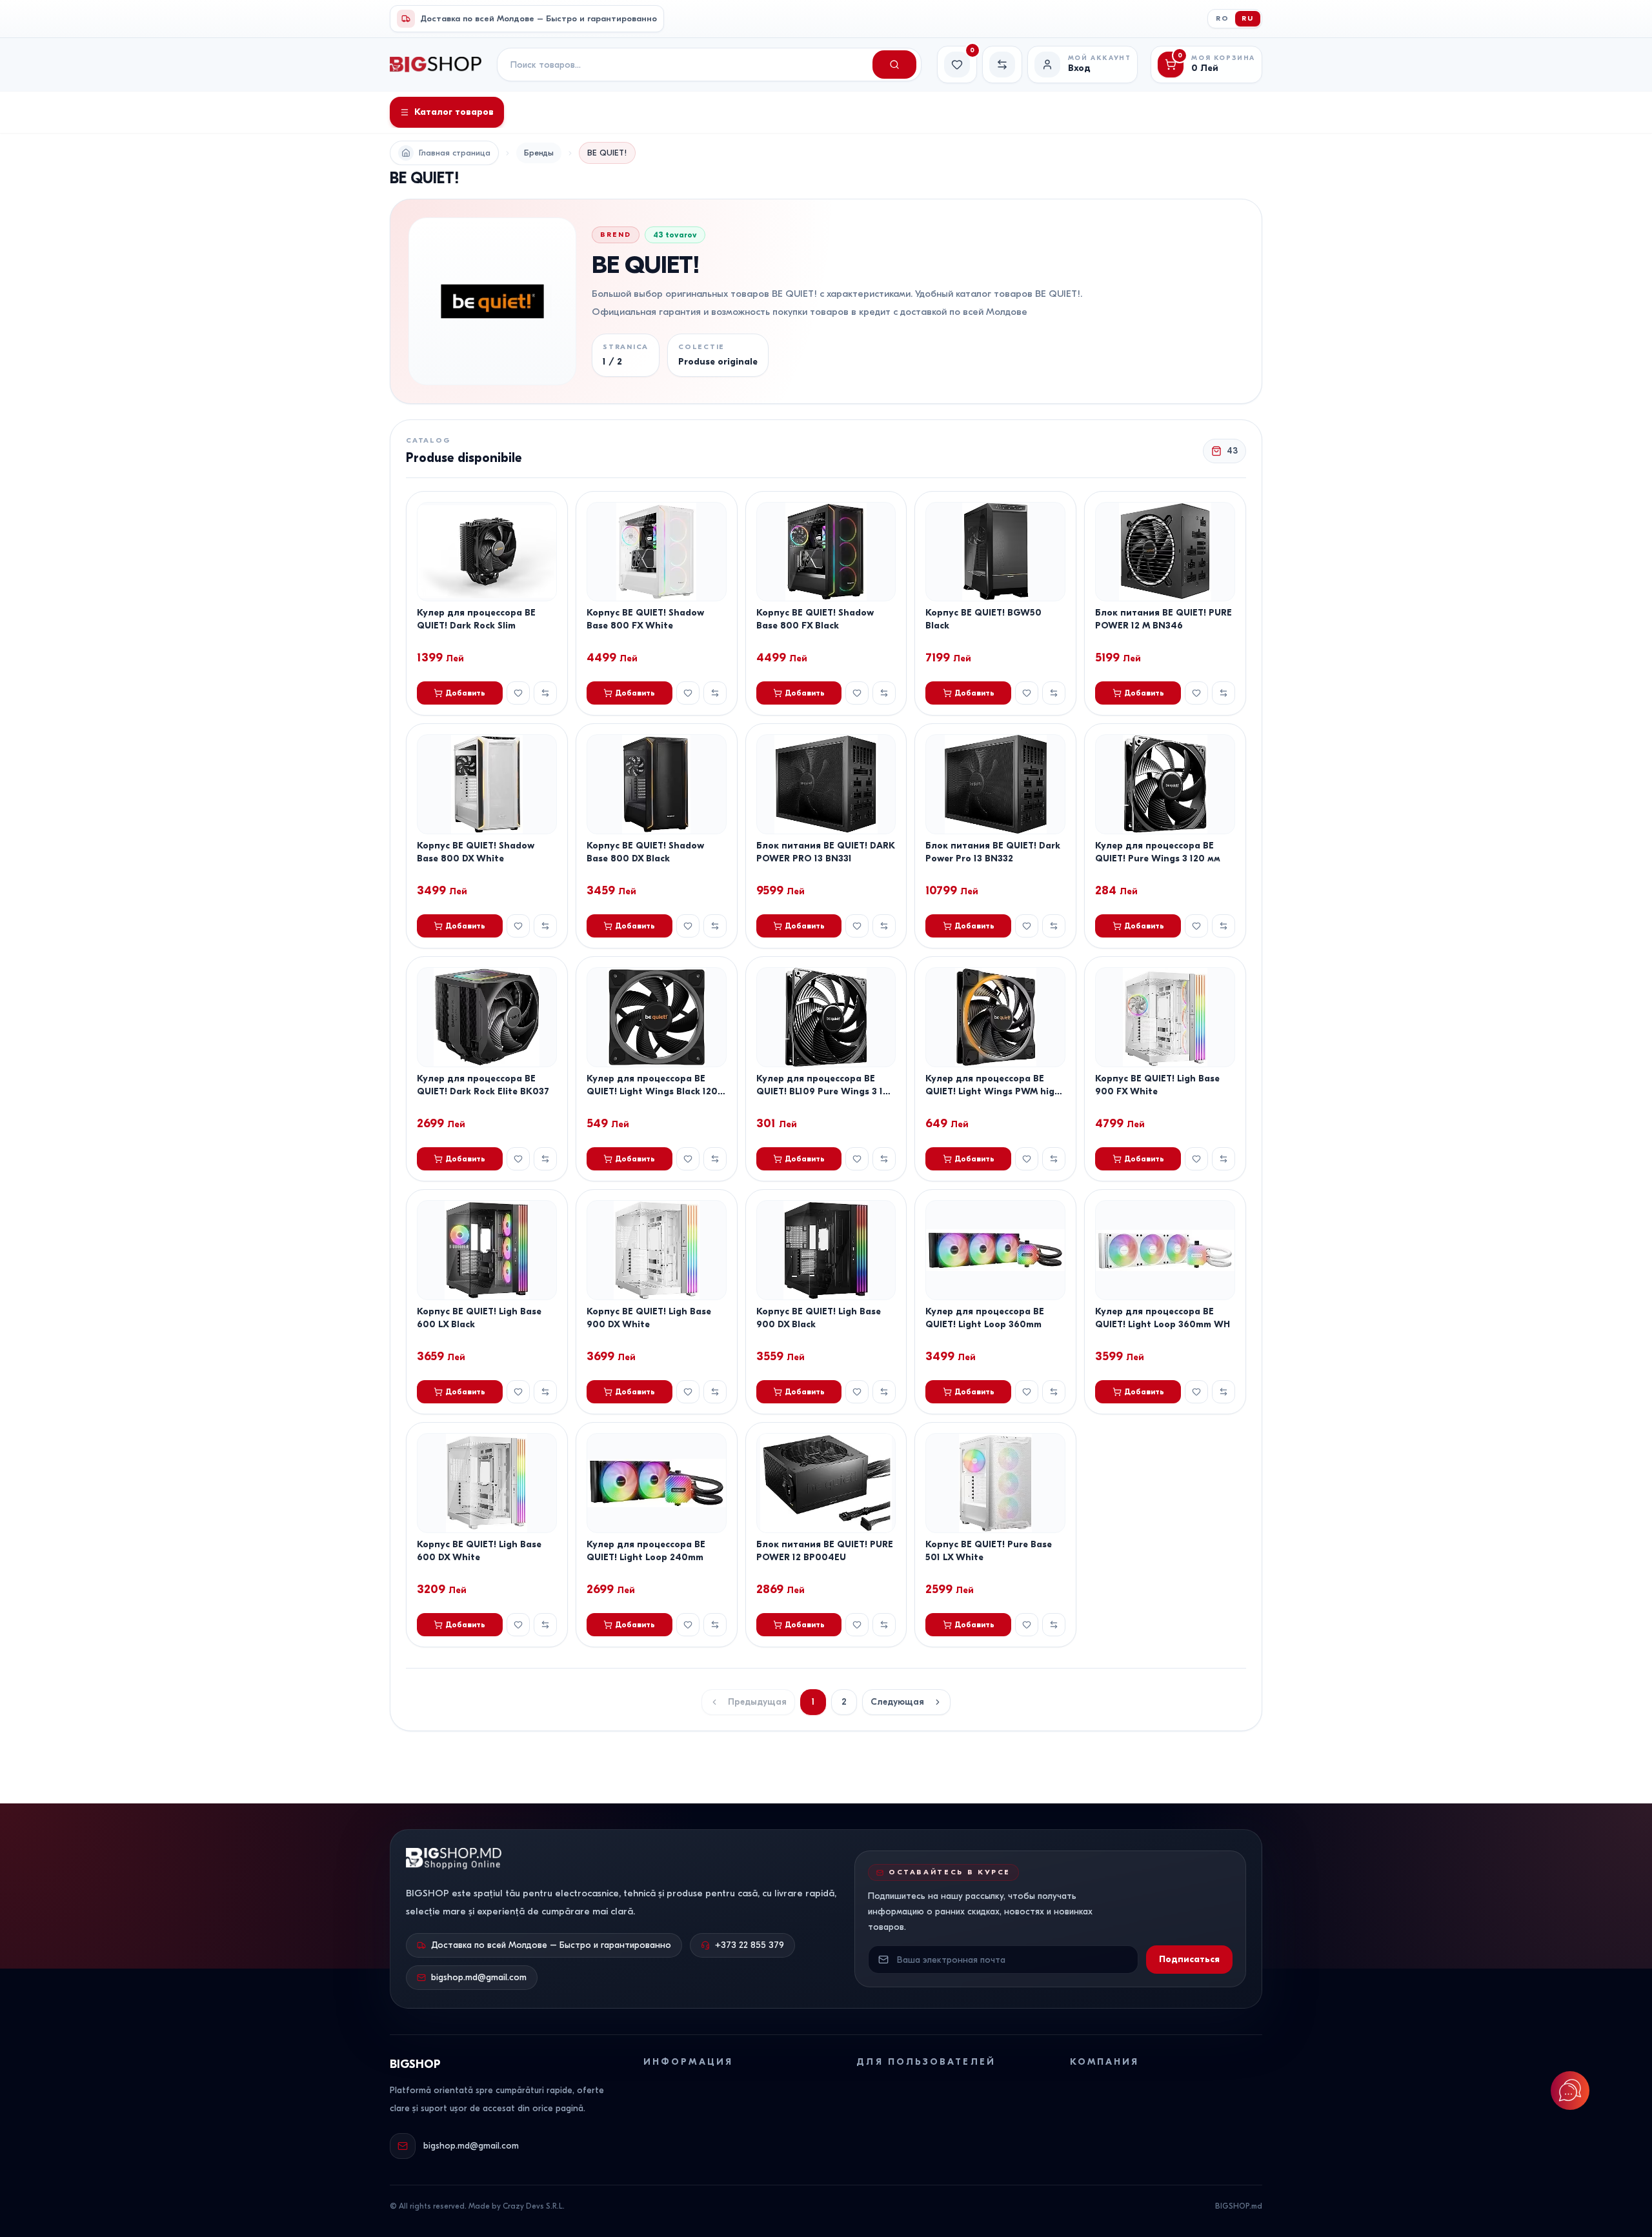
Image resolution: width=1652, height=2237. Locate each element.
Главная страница (455, 153)
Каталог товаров (454, 112)
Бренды (539, 153)
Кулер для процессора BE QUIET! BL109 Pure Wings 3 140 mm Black (826, 1091)
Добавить (465, 693)
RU (1248, 18)
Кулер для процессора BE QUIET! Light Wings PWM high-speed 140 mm (995, 1091)
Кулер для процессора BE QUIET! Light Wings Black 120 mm (652, 1091)
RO (1223, 18)
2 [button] (844, 1702)
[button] (906, 1702)
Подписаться (1189, 1959)
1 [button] (813, 1702)
